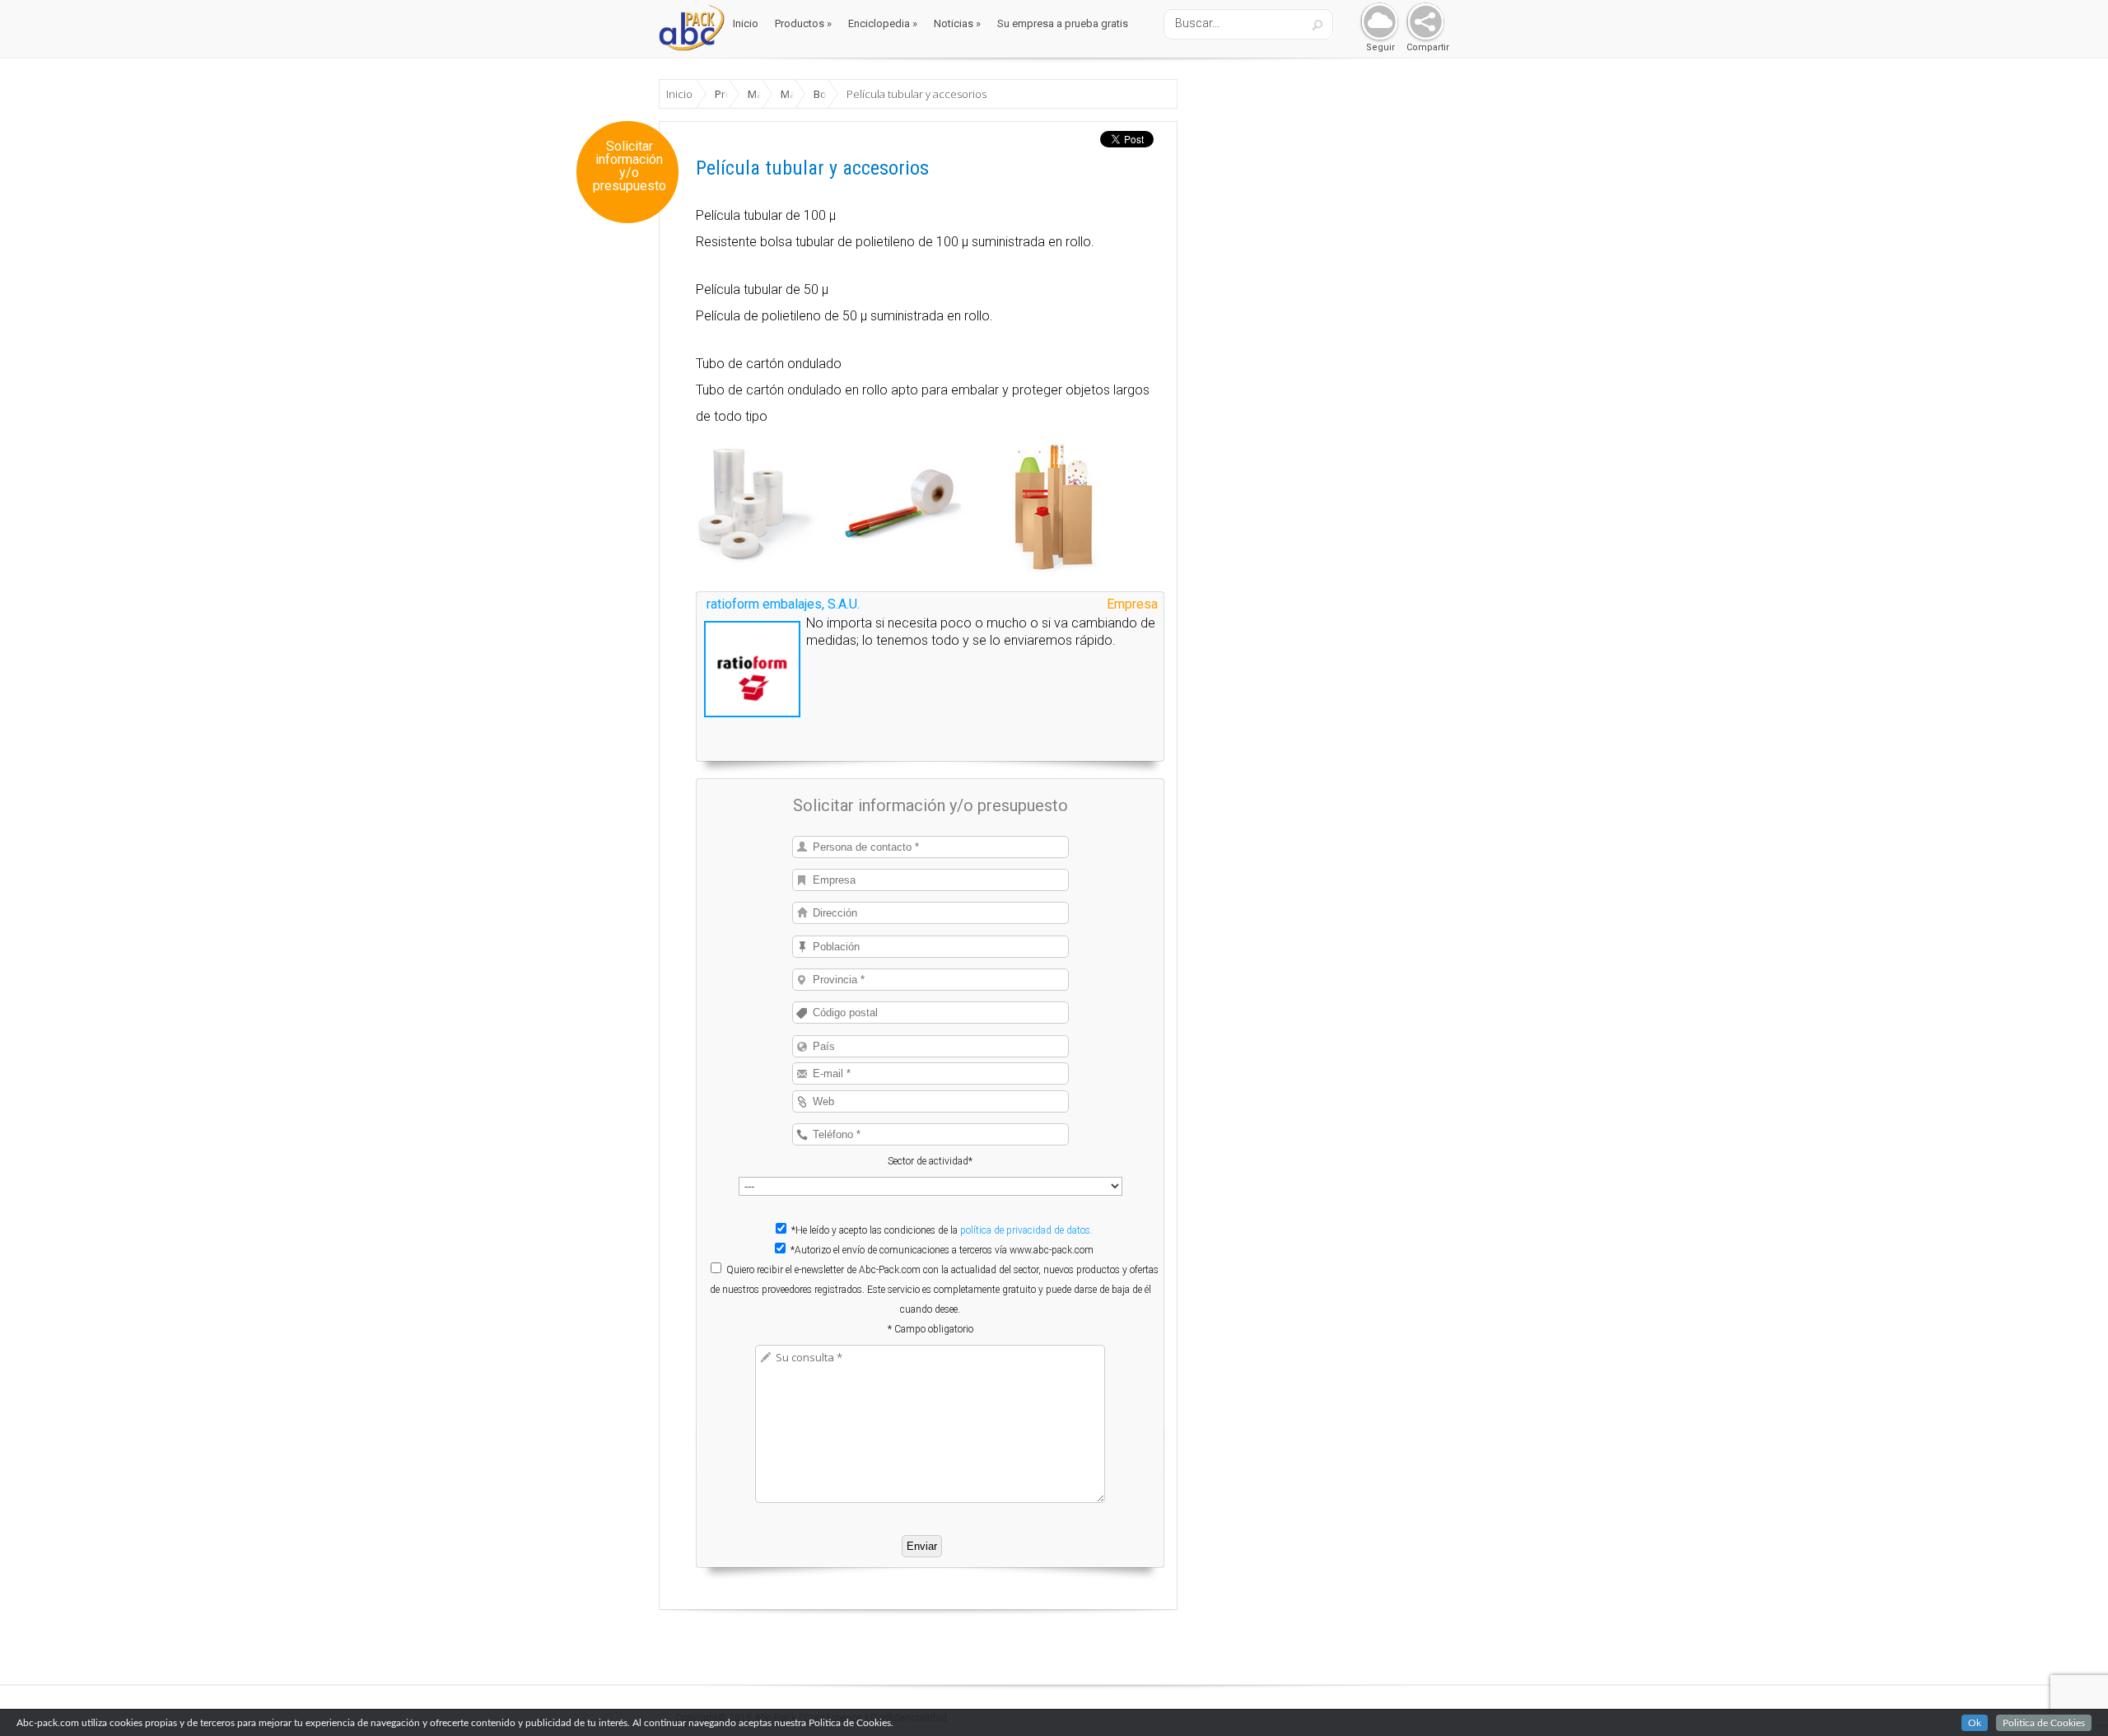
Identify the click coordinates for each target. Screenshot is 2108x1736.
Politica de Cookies (2044, 1723)
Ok (1975, 1723)
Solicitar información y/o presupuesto (630, 166)
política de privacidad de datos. (1026, 1230)
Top (2069, 1697)
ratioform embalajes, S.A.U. (783, 604)
